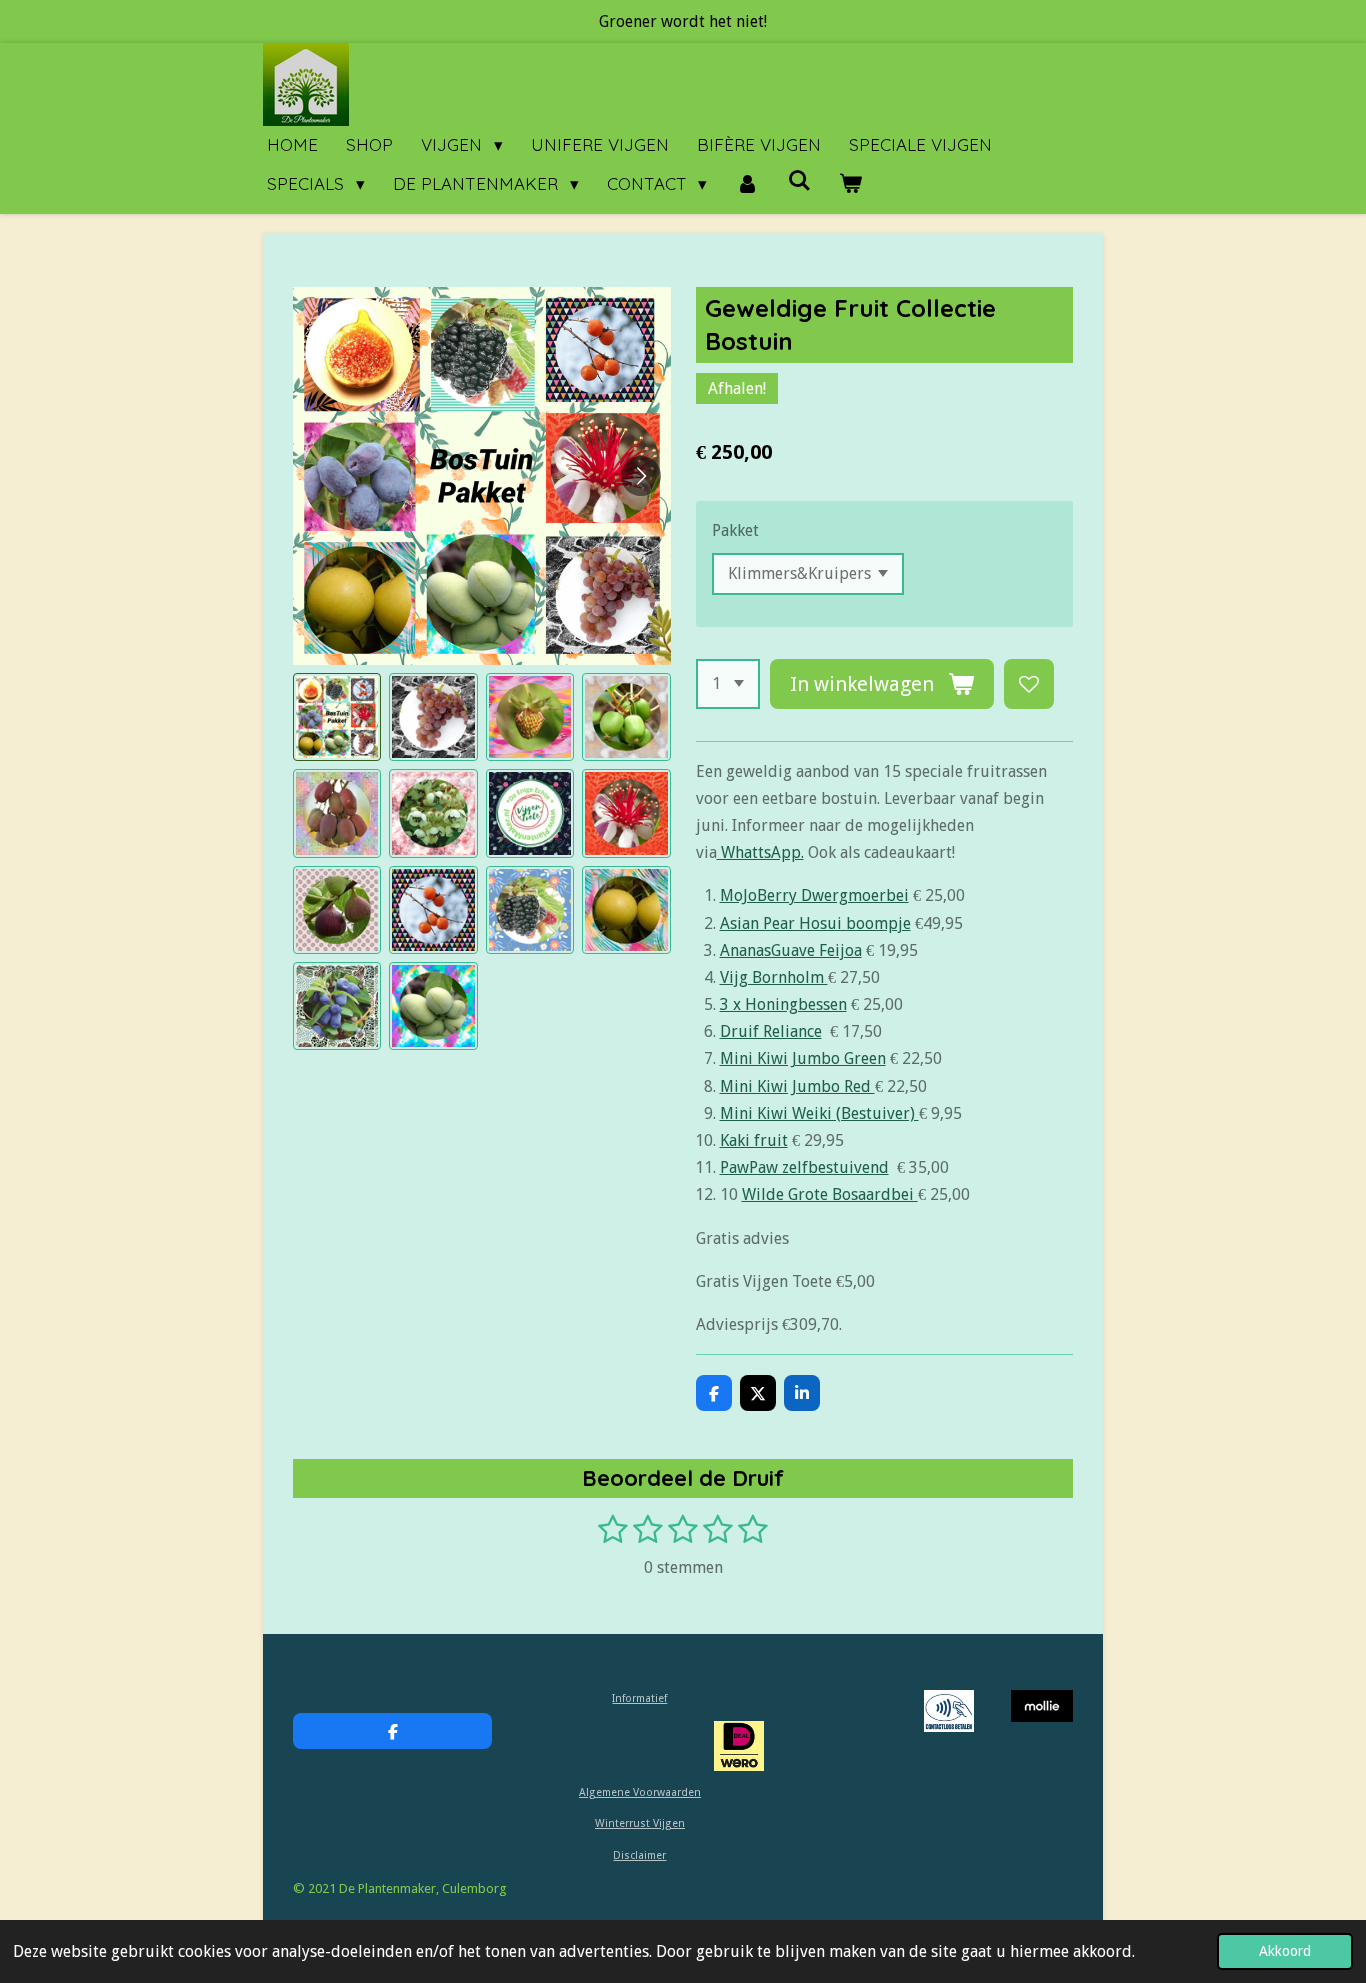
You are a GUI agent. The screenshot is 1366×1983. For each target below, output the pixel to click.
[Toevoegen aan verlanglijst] (1029, 684)
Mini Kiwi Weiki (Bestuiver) (819, 1113)
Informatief (639, 1698)
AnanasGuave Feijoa (791, 950)
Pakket (735, 530)
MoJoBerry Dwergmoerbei (814, 895)
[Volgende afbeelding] (641, 476)
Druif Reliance (771, 1031)
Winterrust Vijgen (640, 1823)
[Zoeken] (799, 180)
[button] (337, 717)
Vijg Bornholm (774, 977)
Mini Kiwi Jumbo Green (803, 1058)
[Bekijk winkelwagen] (851, 184)
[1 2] (728, 684)
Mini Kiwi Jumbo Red (797, 1086)
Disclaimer (639, 1855)
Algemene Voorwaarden (640, 1792)
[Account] (747, 184)
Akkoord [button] (1285, 1951)
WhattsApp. (760, 852)
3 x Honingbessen (783, 1004)
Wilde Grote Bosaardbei (830, 1194)
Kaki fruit (754, 1140)
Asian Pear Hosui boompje (815, 923)
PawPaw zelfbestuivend (804, 1167)
